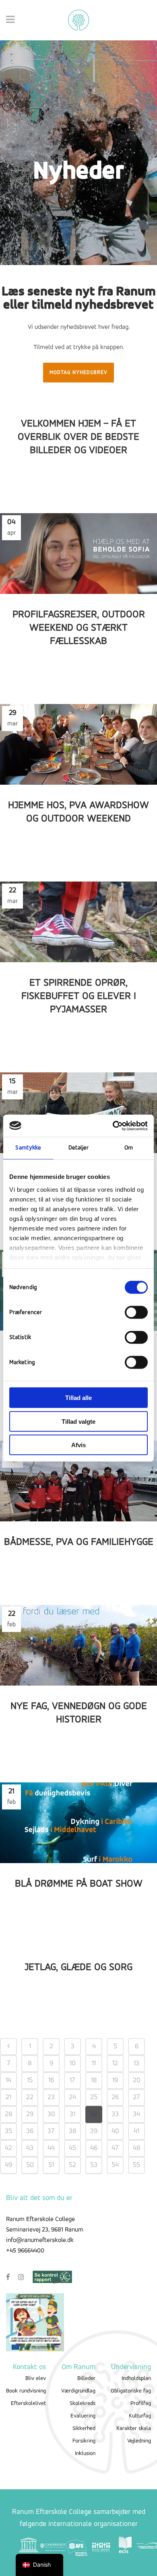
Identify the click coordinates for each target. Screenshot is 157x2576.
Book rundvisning (26, 2391)
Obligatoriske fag (131, 2391)
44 (51, 2148)
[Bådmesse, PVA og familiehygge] (78, 1481)
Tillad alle (78, 1398)
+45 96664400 (25, 2251)
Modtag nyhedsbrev (78, 373)
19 (115, 2081)
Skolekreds (83, 2404)
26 (115, 2098)
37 (51, 2131)
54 (115, 2165)
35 (8, 2131)
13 (136, 2064)
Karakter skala (134, 2429)
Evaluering (83, 2416)
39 (94, 2131)
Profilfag (141, 2404)
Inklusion (85, 2454)
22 (30, 2098)
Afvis (78, 1445)
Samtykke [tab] (28, 1148)
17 (72, 2081)
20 (137, 2081)
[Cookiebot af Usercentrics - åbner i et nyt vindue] (113, 1126)
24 (72, 2098)
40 (115, 2131)
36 (30, 2131)
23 (51, 2098)
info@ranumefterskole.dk (40, 2240)
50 (30, 2165)
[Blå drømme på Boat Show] (78, 1823)
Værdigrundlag (78, 2391)
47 (115, 2148)
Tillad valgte (78, 1421)
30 (51, 2114)
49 (8, 2165)
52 (72, 2165)
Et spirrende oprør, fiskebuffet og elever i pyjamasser (79, 996)
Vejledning (139, 2441)
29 (30, 2114)
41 (136, 2131)
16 (51, 2081)
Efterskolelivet (28, 2404)
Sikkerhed (84, 2429)
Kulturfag (140, 2416)
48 (137, 2148)
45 (72, 2148)
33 (115, 2114)
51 (51, 2165)
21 (8, 2098)
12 (115, 2064)
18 (94, 2081)
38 (73, 2131)
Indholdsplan (136, 2379)
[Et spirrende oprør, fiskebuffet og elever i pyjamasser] (78, 922)
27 (136, 2098)
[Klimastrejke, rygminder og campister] (78, 1113)
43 (30, 2148)
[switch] (136, 1312)
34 (136, 2114)
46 (94, 2148)
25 (94, 2098)
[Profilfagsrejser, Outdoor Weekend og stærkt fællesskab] (78, 554)
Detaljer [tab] (79, 1148)
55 (136, 2165)
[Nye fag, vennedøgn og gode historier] (78, 1645)
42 (8, 2148)
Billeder (86, 2379)
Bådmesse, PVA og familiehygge (79, 1542)
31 (72, 2114)
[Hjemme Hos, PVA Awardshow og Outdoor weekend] (78, 744)
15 (30, 2081)
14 (8, 2081)
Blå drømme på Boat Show (79, 1884)
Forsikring (84, 2441)
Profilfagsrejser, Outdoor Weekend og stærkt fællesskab (79, 628)
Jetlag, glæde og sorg (78, 1967)
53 (94, 2165)
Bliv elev (36, 2379)
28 (9, 2114)
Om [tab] (129, 1148)
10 (73, 2064)
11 (94, 2064)
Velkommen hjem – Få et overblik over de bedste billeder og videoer (78, 437)
